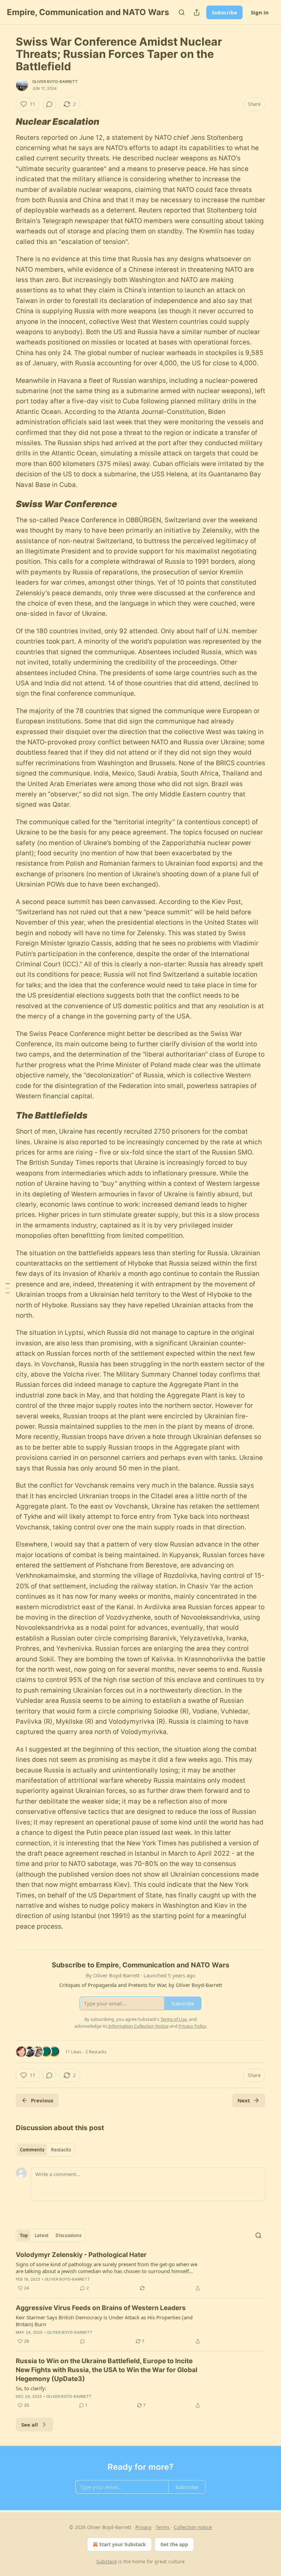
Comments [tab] (32, 2150)
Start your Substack (123, 2544)
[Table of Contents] (8, 1288)
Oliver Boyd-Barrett (55, 82)
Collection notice (193, 2527)
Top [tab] (24, 2235)
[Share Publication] (197, 12)
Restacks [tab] (61, 2150)
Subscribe (224, 12)
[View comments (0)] (49, 104)
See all (30, 2425)
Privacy (143, 2527)
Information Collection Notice (138, 2026)
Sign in (260, 12)
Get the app (174, 2544)
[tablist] (45, 2150)
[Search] (182, 12)
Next (244, 2100)
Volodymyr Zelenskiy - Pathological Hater (81, 2255)
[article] (140, 2271)
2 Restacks (96, 2052)
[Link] (6, 122)
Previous (42, 2100)
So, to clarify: (31, 2388)
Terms (163, 2527)
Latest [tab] (42, 2235)
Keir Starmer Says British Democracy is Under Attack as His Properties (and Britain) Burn (104, 2321)
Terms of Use (174, 2019)
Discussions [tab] (68, 2235)
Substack (107, 2561)
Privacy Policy (192, 2026)
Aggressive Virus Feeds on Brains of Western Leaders (101, 2308)
